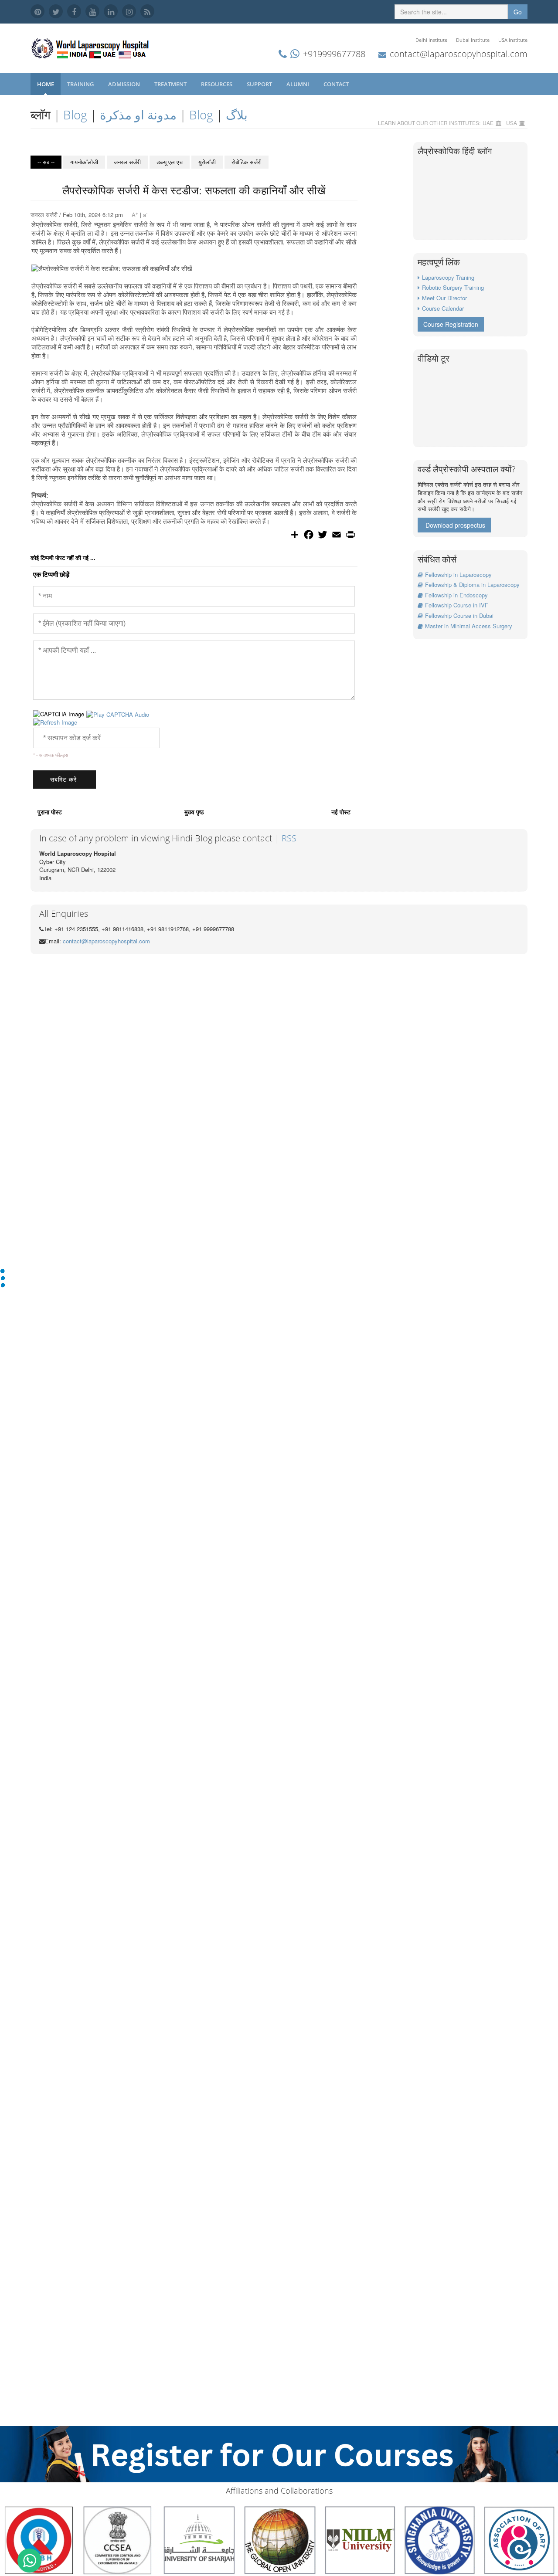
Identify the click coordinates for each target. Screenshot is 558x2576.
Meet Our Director (444, 298)
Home (46, 84)
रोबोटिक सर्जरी (247, 162)
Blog (75, 115)
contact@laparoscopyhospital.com (459, 54)
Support (260, 84)
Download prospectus (455, 525)
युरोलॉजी (207, 162)
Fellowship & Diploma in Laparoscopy (472, 585)
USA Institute (513, 40)
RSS (289, 838)
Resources (217, 84)
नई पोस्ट (341, 812)
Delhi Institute (431, 40)
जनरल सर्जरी (127, 162)
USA (512, 123)
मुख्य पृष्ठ (194, 812)
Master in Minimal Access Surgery (469, 626)
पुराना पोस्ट (50, 812)
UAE (488, 123)
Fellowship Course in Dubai (459, 615)
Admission (125, 84)
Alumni (298, 84)
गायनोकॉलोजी (84, 162)
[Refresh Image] (55, 722)
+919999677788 (334, 54)
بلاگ (237, 115)
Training (81, 84)
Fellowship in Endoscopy (456, 595)
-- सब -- (46, 162)
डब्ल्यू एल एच (170, 162)
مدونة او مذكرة (138, 115)
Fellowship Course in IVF (457, 605)
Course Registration (451, 324)
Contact (337, 84)
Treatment (171, 84)
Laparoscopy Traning (448, 277)
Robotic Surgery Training (453, 287)
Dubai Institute (473, 40)
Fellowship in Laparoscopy (458, 575)
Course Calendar (443, 308)
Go (518, 12)
